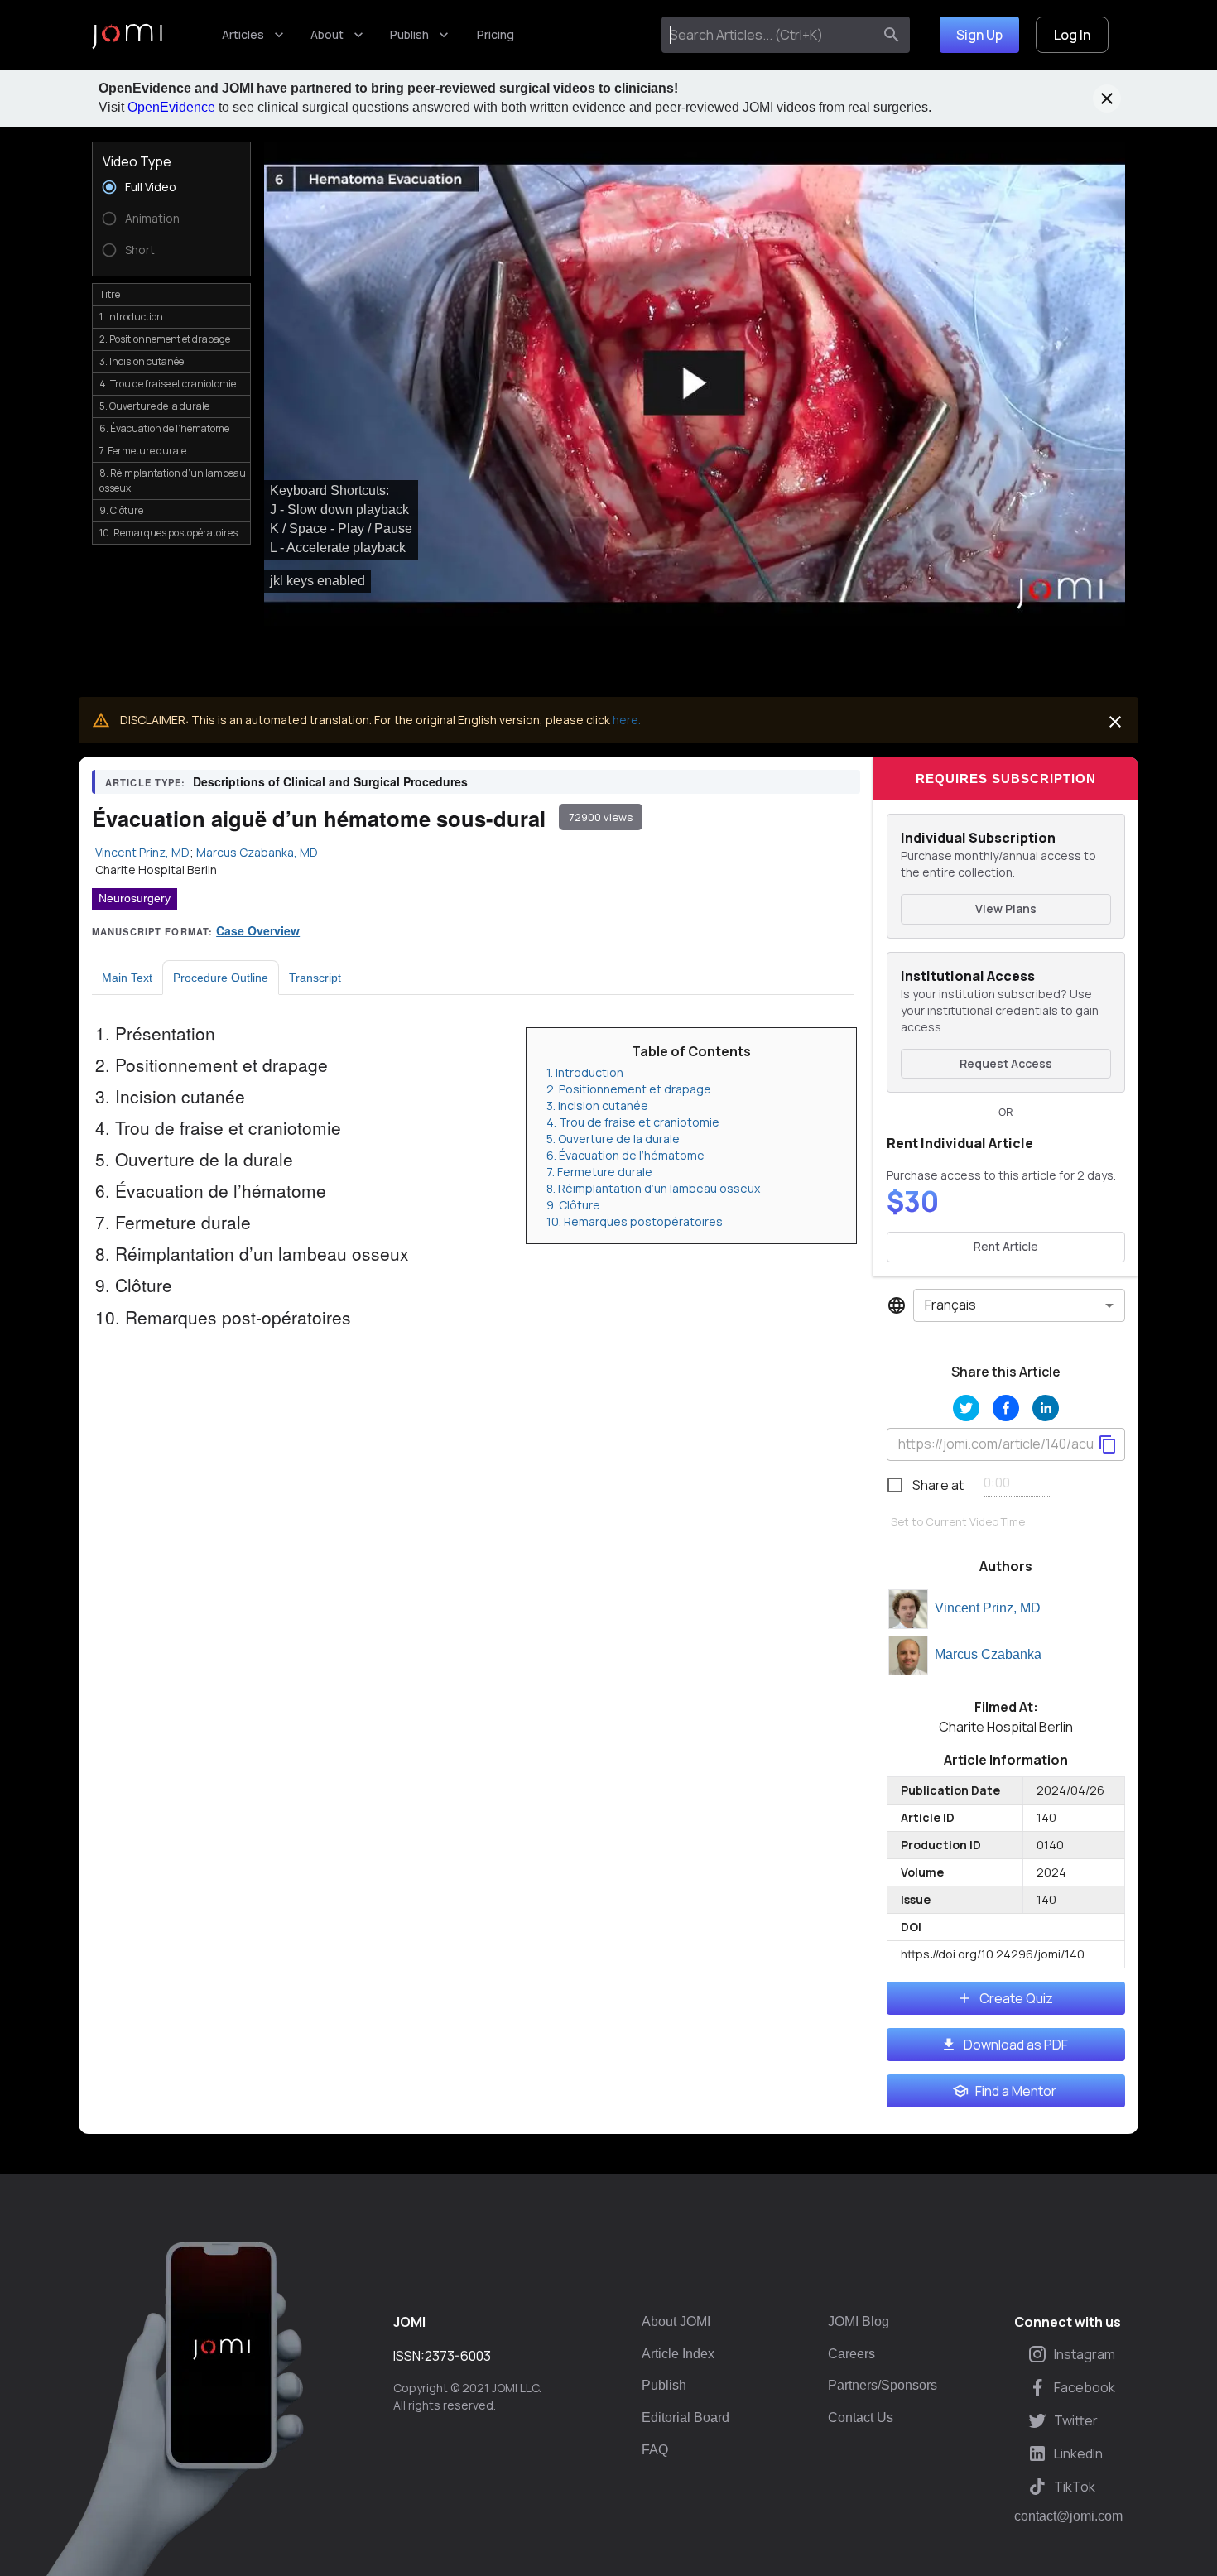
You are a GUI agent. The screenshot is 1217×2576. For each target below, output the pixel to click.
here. (627, 720)
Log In (1072, 35)
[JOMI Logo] (127, 35)
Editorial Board (685, 2417)
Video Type (137, 161)
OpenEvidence (171, 107)
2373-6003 (458, 2356)
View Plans (1006, 908)
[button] (695, 384)
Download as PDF (1016, 2045)
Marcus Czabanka (988, 1654)
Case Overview (258, 930)
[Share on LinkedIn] (1046, 1408)
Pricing (495, 34)
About (327, 34)
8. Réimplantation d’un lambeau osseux (653, 1188)
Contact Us (861, 2417)
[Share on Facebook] (1006, 1408)
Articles (243, 34)
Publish (409, 34)
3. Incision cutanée (597, 1105)
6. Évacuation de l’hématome (625, 1155)
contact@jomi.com (1068, 2516)
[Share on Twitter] (966, 1408)
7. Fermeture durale (599, 1172)
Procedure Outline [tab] (221, 978)
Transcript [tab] (315, 978)
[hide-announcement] (1107, 99)
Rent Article (1006, 1246)
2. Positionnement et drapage (629, 1089)
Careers (851, 2354)
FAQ (655, 2450)
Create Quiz (1016, 1998)
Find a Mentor (1016, 2091)
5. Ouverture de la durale (613, 1139)
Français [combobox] (950, 1305)
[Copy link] (1108, 1444)
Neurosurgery (135, 898)
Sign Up (979, 35)
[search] (892, 35)
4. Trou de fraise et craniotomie (633, 1122)
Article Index (678, 2354)
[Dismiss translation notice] (1115, 722)
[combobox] (770, 35)
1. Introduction (585, 1072)
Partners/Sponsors (883, 2385)
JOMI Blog (859, 2321)
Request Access (1006, 1063)
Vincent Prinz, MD (988, 1608)
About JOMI (676, 2321)
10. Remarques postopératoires (635, 1221)
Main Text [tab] (127, 978)
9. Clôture (573, 1205)
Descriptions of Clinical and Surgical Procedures (330, 781)
